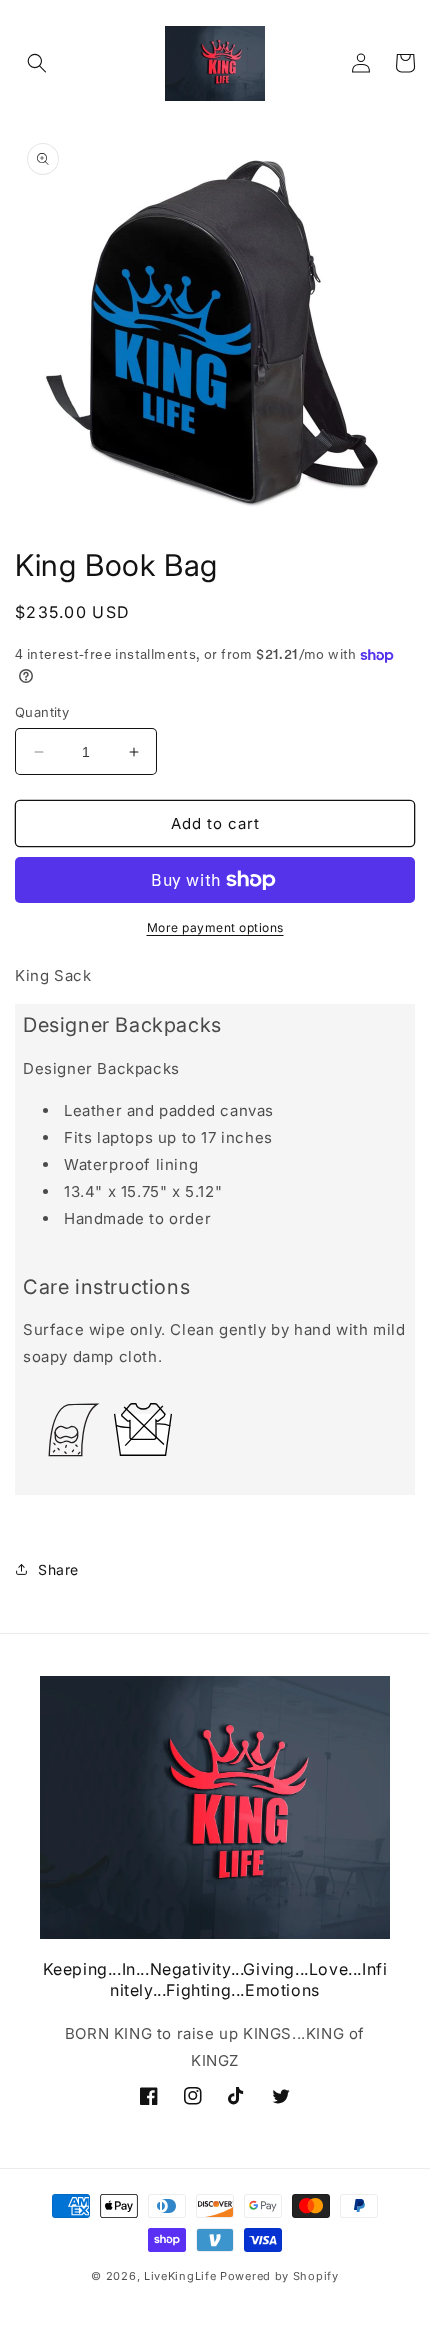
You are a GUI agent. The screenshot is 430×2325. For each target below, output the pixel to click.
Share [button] (58, 1569)
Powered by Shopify (279, 2276)
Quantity (42, 712)
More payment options (215, 927)
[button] (37, 63)
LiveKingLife (180, 2276)
